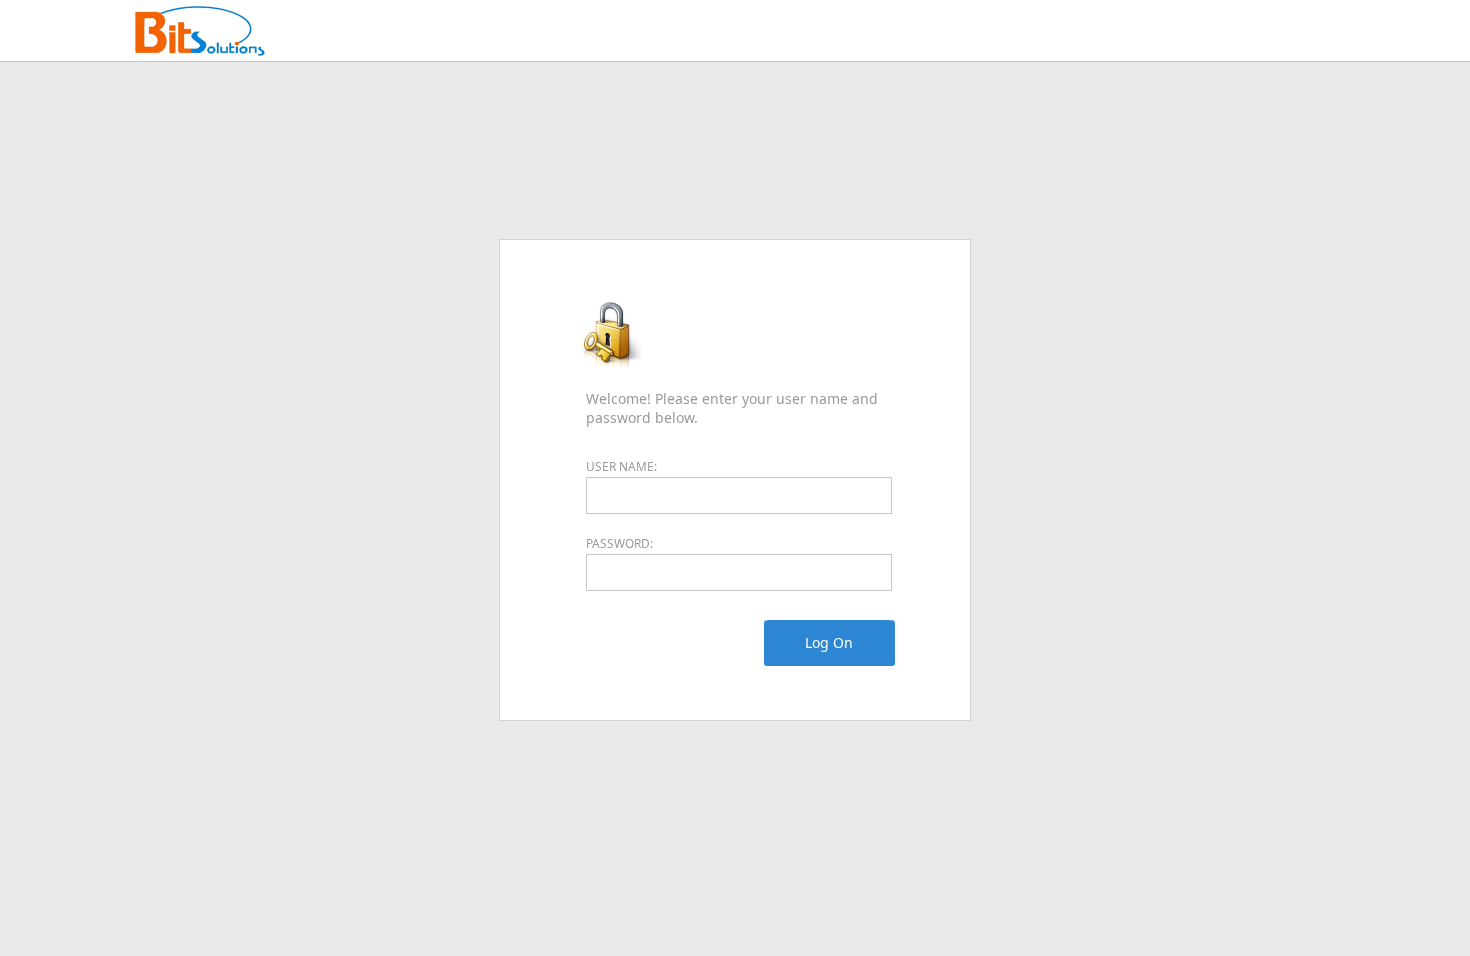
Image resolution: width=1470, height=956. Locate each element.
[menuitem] (829, 643)
